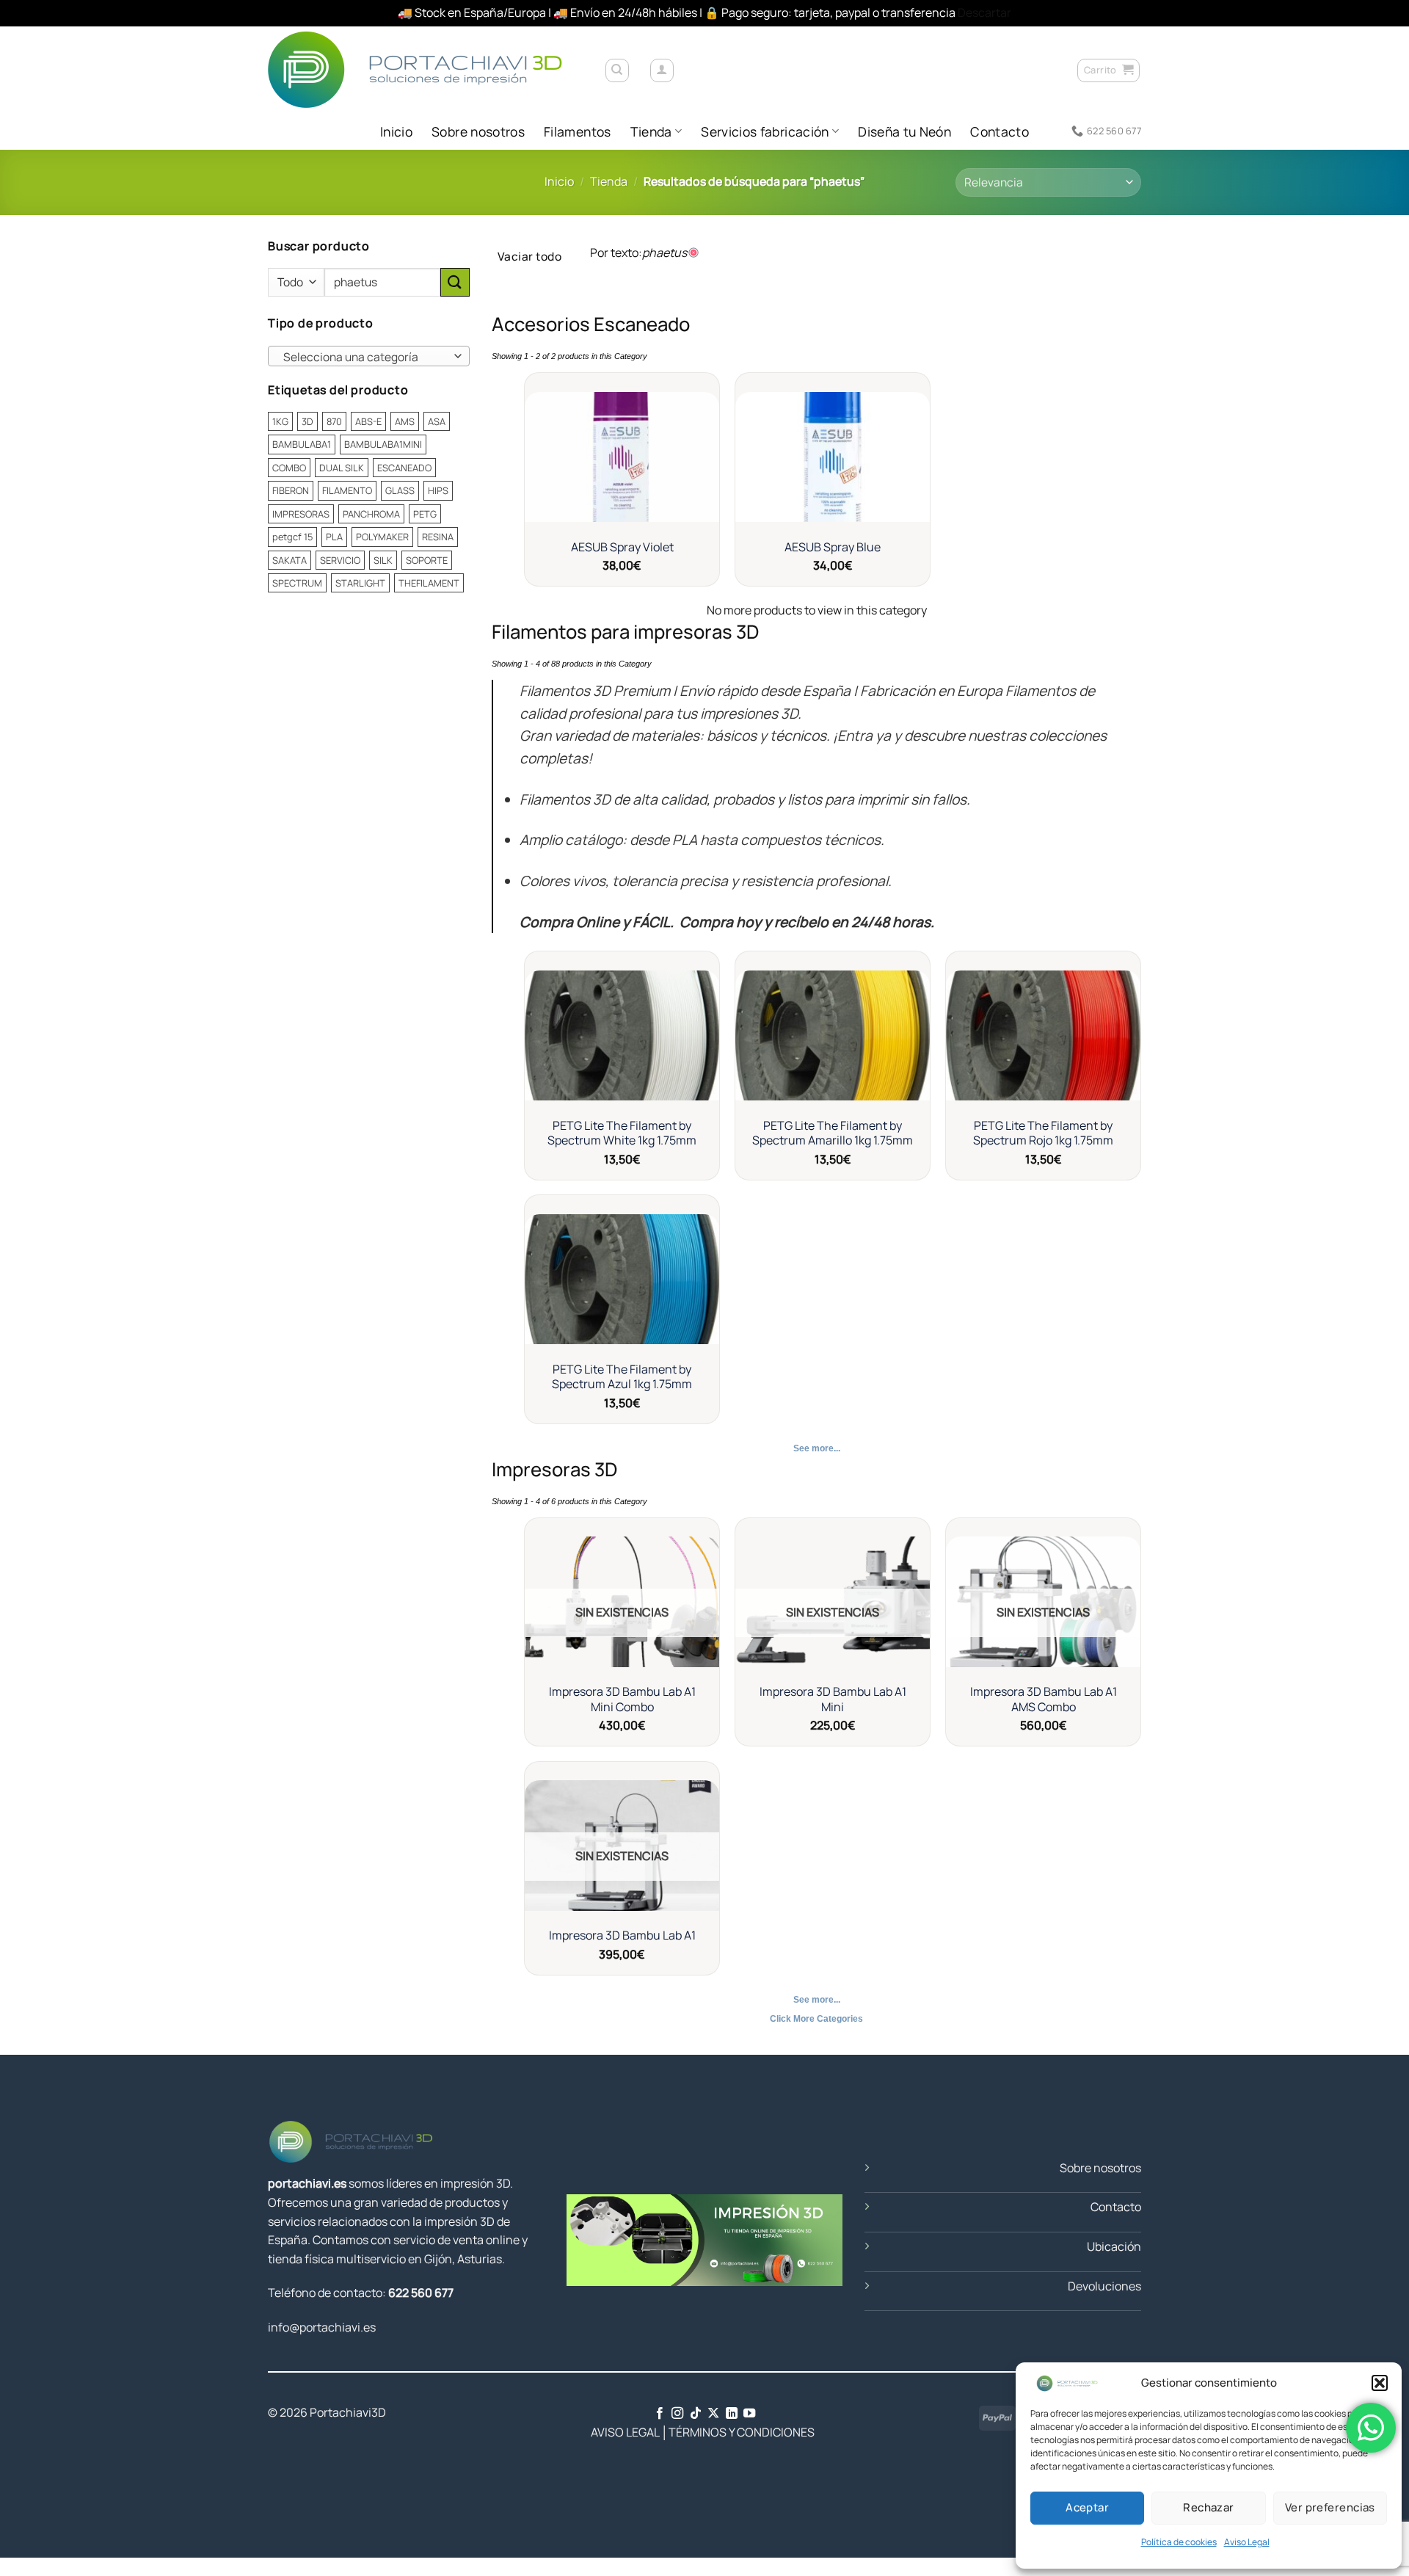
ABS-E (368, 421)
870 (334, 421)
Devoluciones (1104, 2286)
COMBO (289, 467)
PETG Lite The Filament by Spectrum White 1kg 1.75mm (622, 1133)
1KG (280, 421)
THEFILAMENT (429, 583)
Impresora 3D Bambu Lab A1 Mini (833, 1699)
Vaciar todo (529, 256)
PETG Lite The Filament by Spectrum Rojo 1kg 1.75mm (1043, 1133)
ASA (437, 421)
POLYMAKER (382, 537)
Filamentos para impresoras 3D (625, 632)
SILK (383, 559)
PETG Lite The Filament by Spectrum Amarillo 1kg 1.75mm (833, 1133)
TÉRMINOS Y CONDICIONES (742, 2432)
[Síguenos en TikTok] (696, 2414)
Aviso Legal (1247, 2542)
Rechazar (1209, 2507)
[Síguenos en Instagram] (677, 2414)
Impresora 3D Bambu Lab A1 (622, 1935)
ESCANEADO (404, 467)
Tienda (651, 131)
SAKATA (290, 559)
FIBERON (291, 490)
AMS (405, 421)
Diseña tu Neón (904, 131)
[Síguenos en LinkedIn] (732, 2414)
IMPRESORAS (301, 513)
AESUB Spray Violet (622, 547)
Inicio (396, 131)
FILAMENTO (347, 490)
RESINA (438, 537)
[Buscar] (617, 70)
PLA (334, 537)
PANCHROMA (371, 513)
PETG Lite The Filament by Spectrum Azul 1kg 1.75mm (622, 1377)
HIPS (438, 490)
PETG (425, 513)
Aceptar (1087, 2507)
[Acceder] (662, 70)
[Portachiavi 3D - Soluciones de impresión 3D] (425, 69)
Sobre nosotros (478, 131)
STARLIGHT (360, 583)
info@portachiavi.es (322, 2327)
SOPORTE (427, 559)
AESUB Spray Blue (833, 547)
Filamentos (578, 131)
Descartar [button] (984, 12)
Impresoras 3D (554, 1469)
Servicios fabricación (765, 131)
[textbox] (365, 357)
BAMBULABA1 (302, 444)
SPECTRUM (297, 583)
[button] (1380, 2383)
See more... (817, 1448)
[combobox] (369, 356)
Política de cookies (1179, 2542)
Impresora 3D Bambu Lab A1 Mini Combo (622, 1699)
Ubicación (1114, 2246)
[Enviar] (455, 282)
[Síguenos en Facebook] (660, 2414)
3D (307, 421)
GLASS (400, 490)
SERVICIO (340, 559)
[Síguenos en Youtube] (749, 2414)
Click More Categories (816, 2019)
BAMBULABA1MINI (383, 444)
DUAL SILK (342, 467)
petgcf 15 (292, 537)
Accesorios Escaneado (591, 324)
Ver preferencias (1330, 2507)
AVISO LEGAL (613, 2432)
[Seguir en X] (713, 2414)
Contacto (1000, 131)
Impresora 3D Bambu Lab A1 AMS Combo (1044, 1699)
